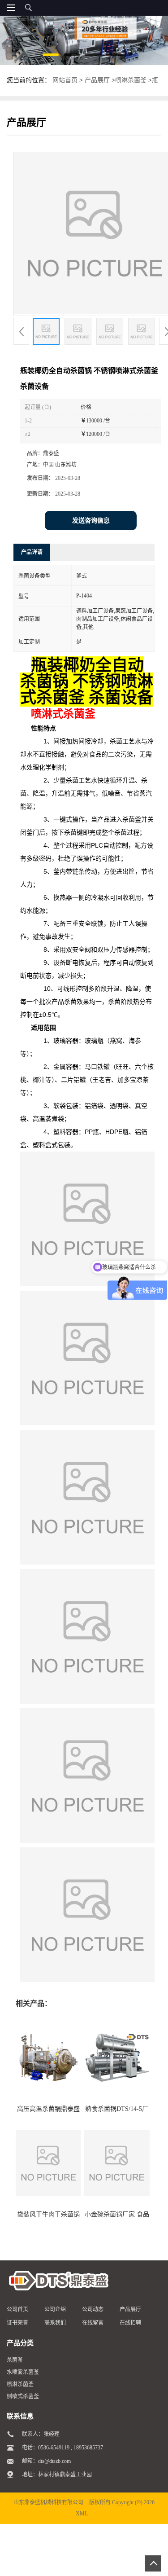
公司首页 (17, 2309)
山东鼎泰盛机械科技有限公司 (48, 2502)
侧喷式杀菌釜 (23, 2396)
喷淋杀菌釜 (131, 80)
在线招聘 (130, 2323)
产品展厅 (97, 80)
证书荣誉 (17, 2323)
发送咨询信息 (91, 521)
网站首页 (65, 80)
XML (82, 2514)
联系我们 (55, 2323)
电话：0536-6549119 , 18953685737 (62, 2448)
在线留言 (93, 2323)
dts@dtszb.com (54, 2461)
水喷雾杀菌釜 (23, 2372)
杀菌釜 (15, 2360)
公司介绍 (55, 2309)
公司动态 (93, 2309)
